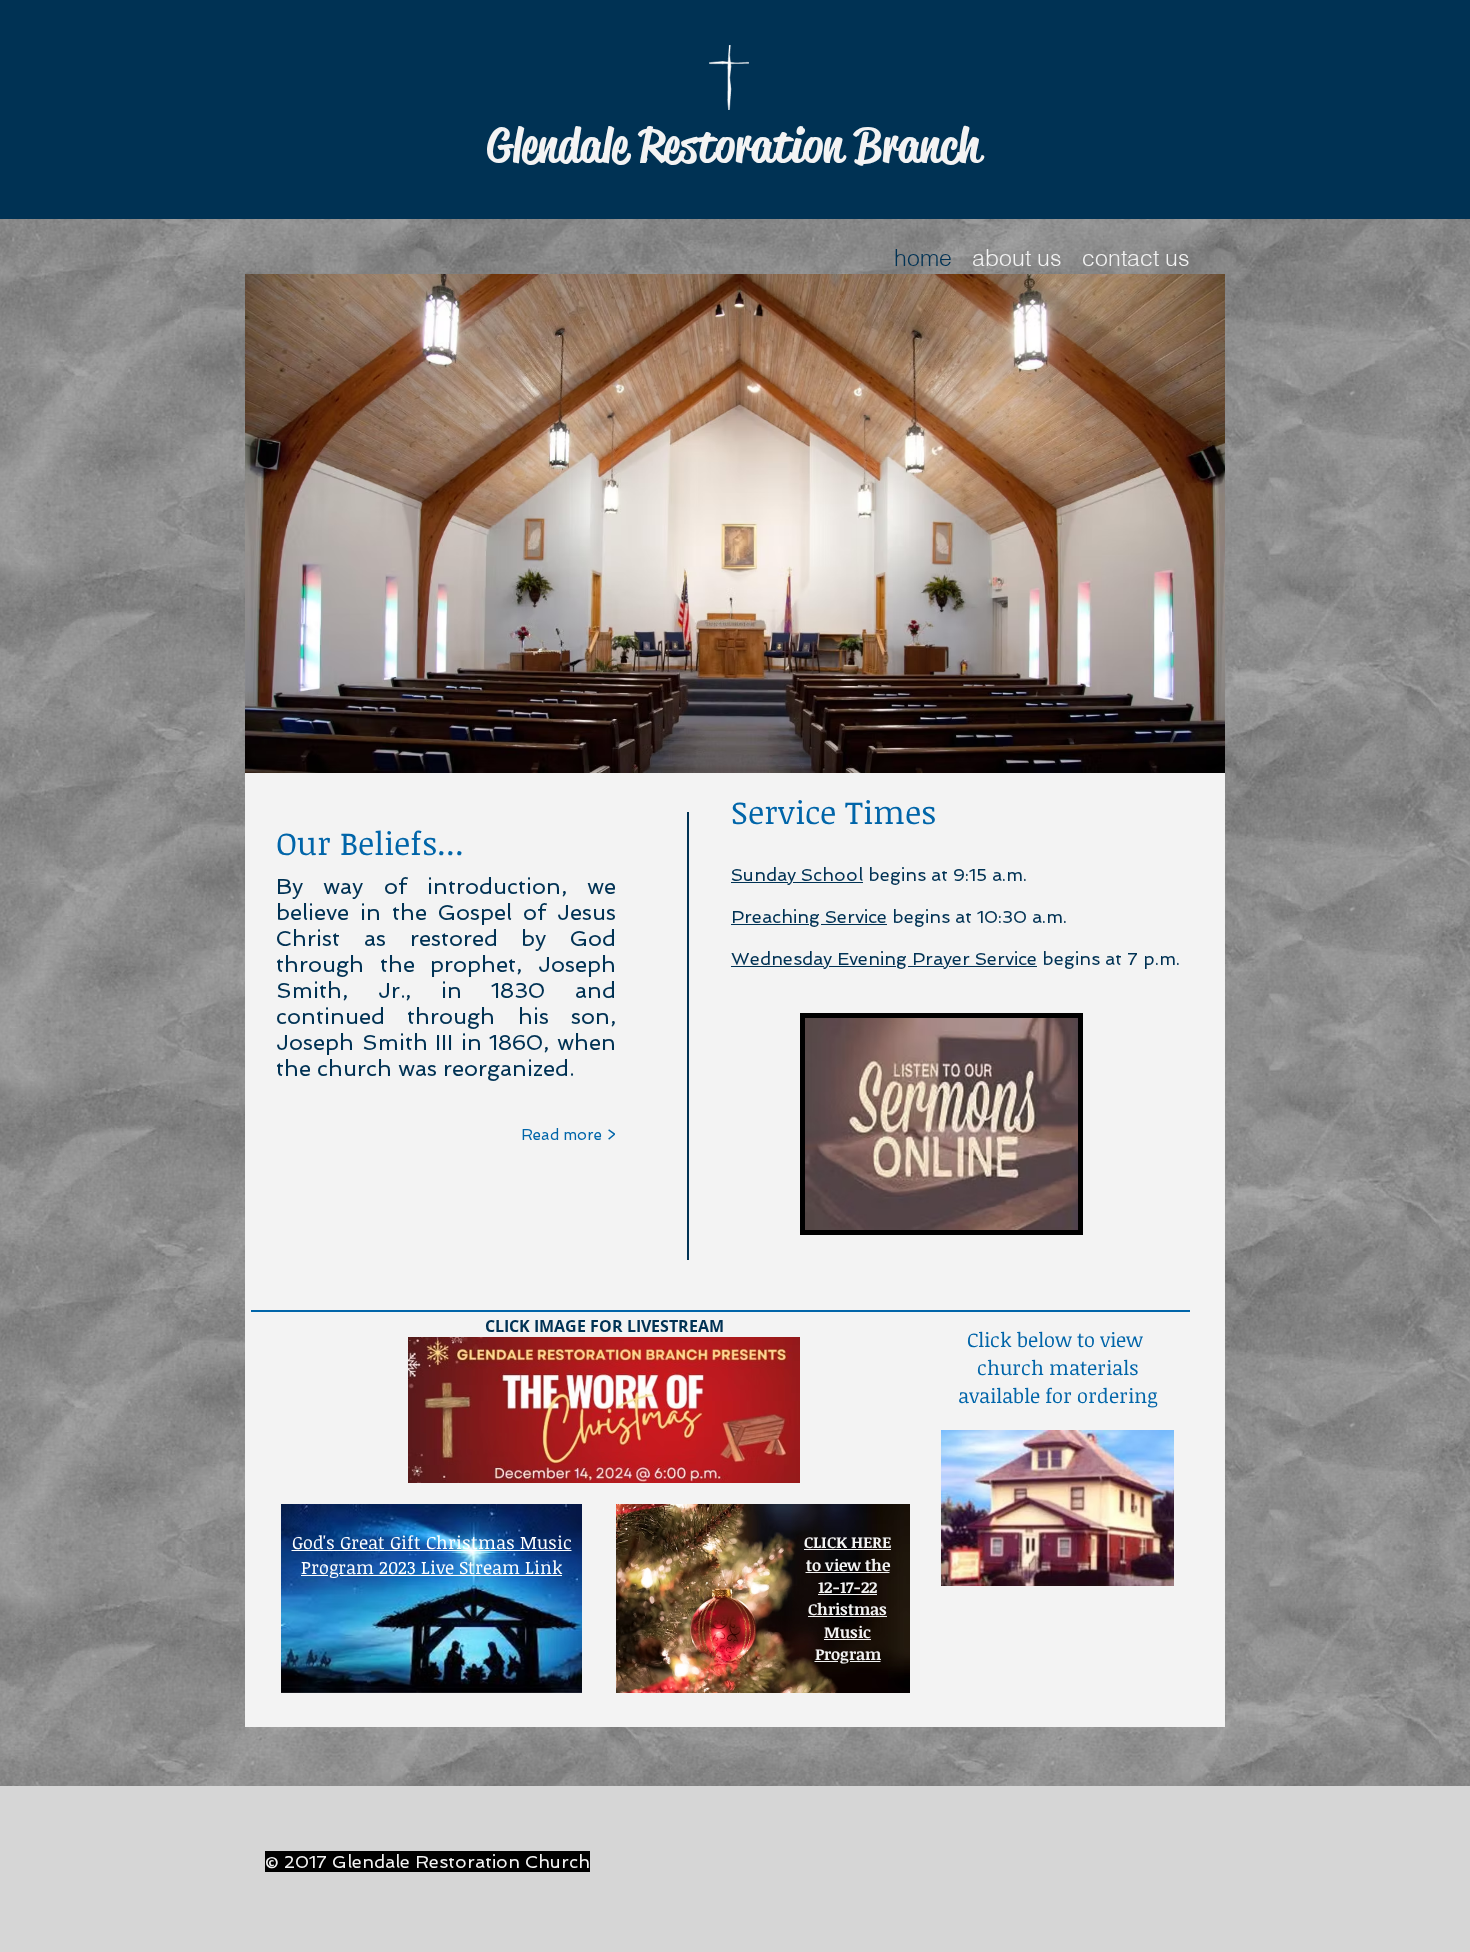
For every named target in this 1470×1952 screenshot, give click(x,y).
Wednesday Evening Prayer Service (884, 958)
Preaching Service (809, 916)
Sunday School (797, 874)
